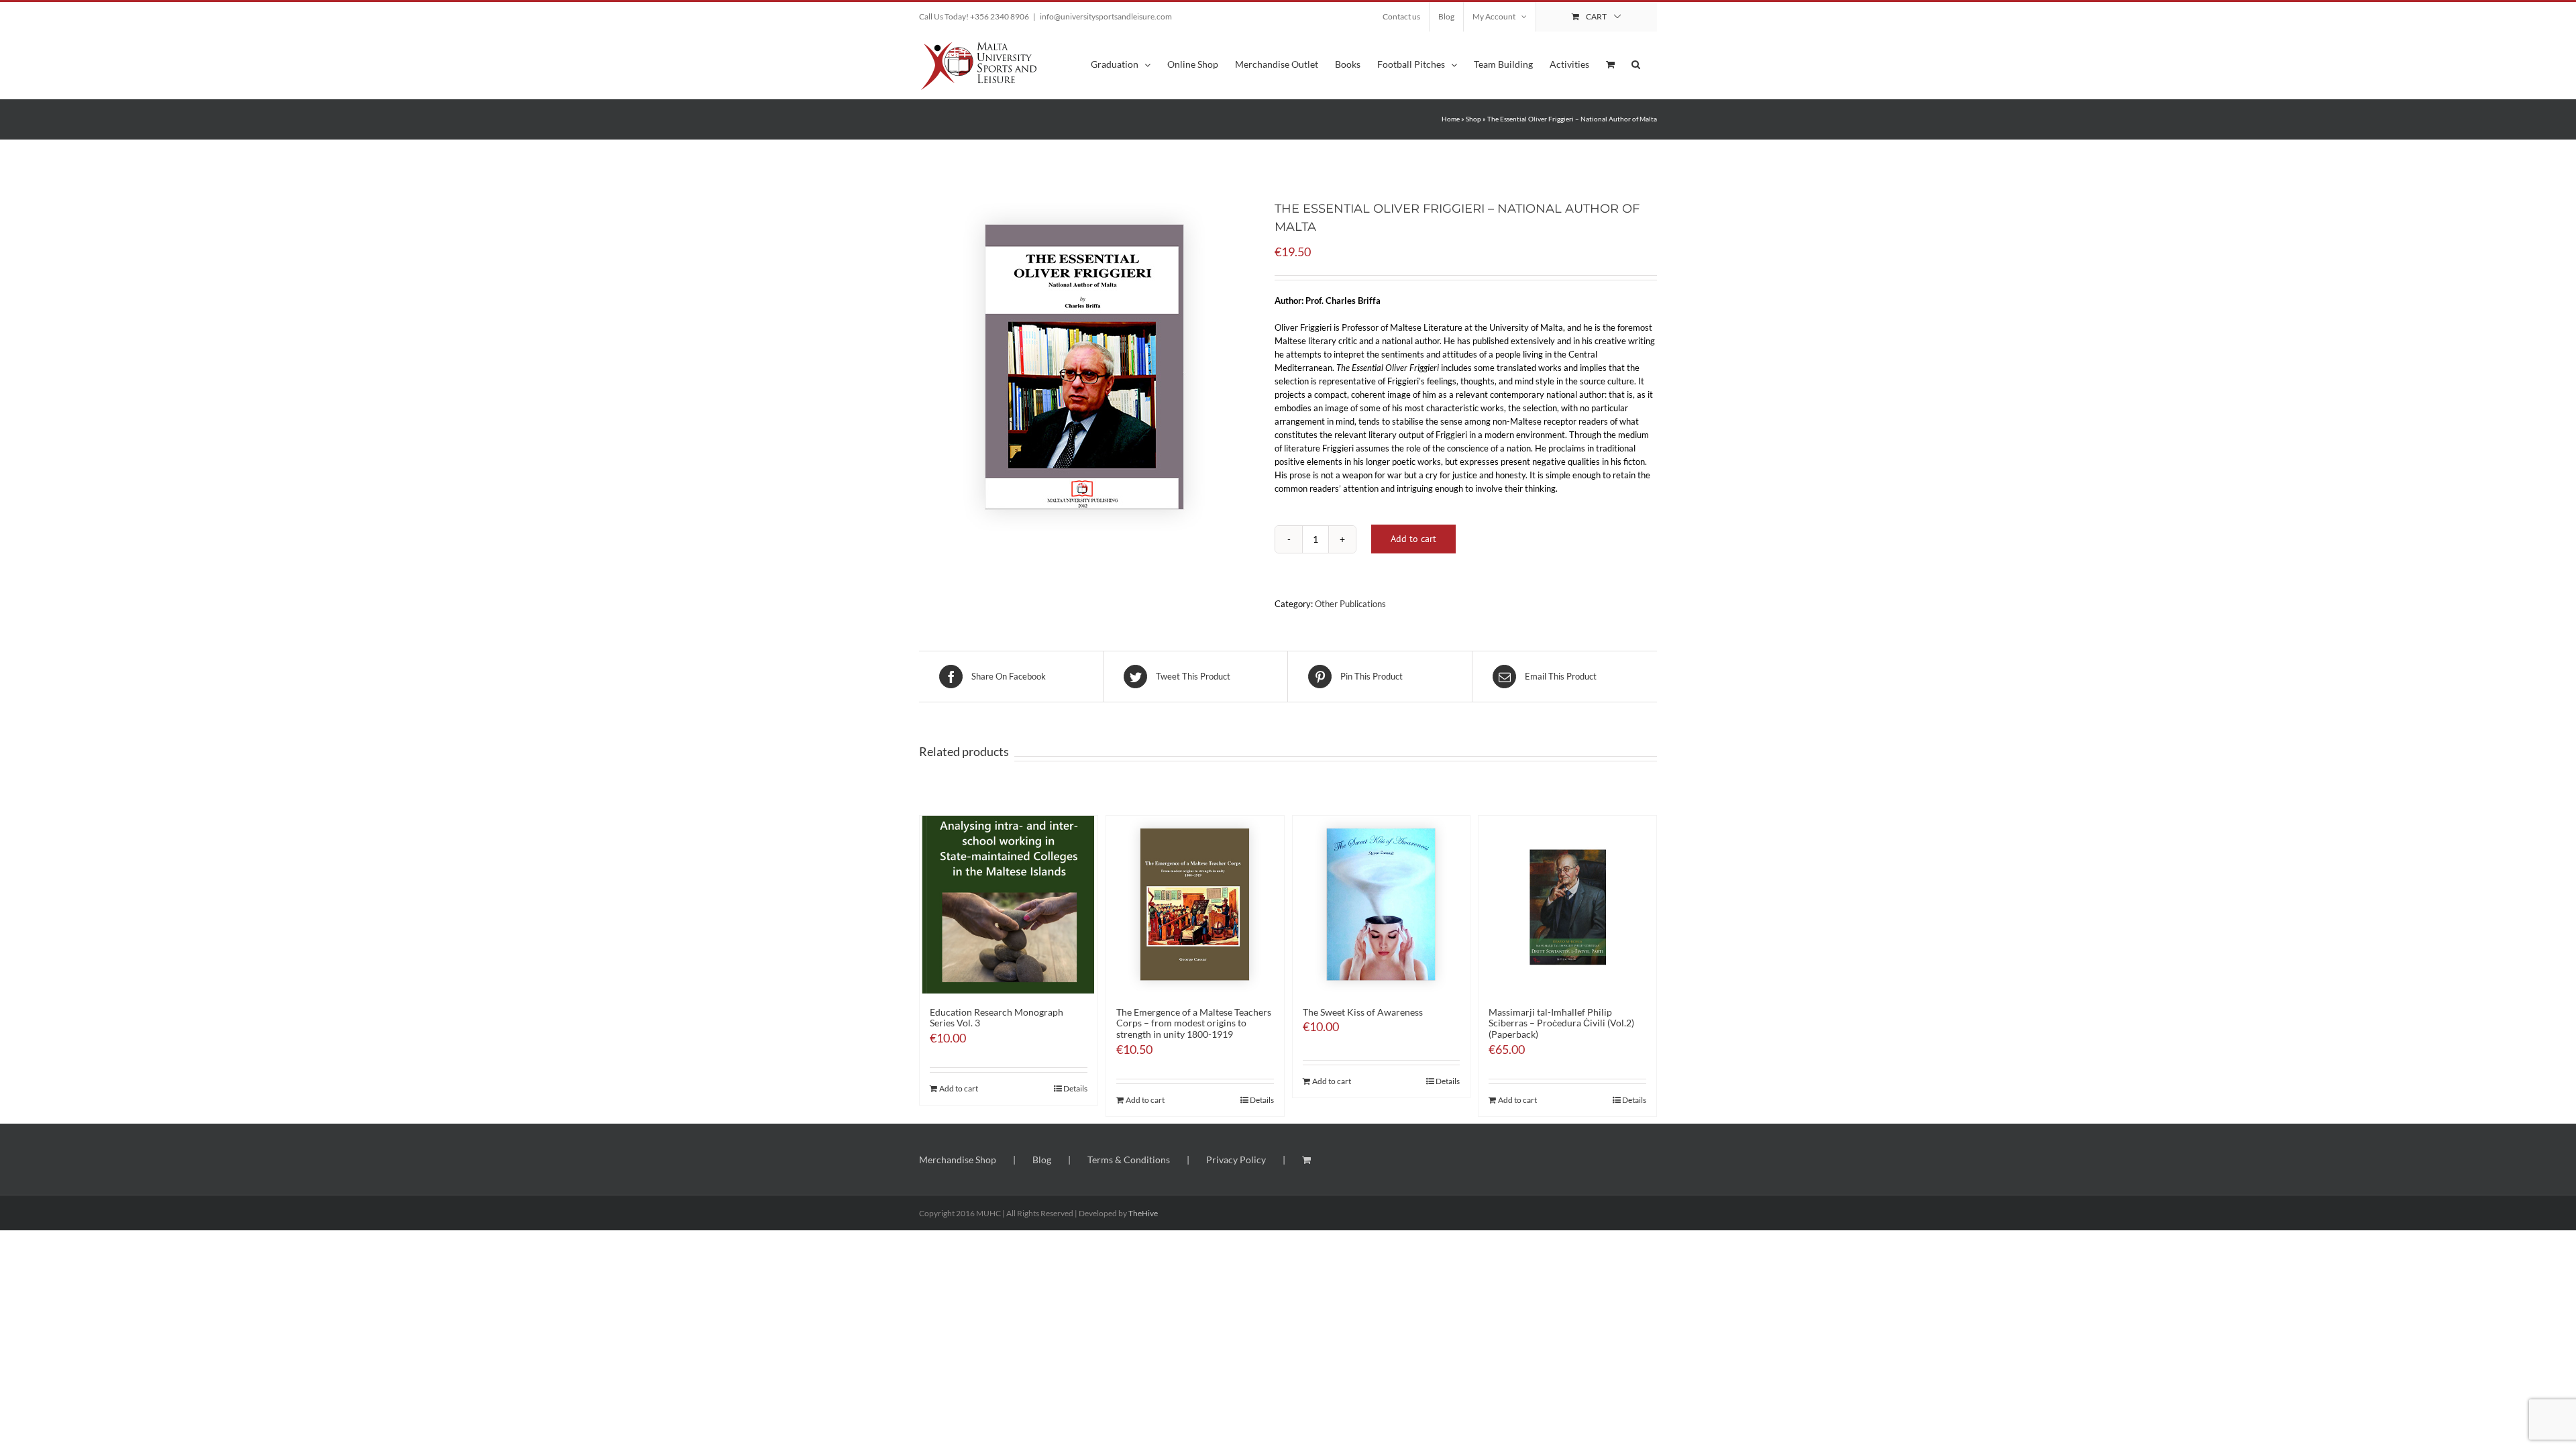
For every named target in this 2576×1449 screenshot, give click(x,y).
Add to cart (1413, 539)
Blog (1042, 1160)
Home (1451, 119)
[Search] (1636, 63)
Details (1075, 1088)
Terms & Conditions (1129, 1160)
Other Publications (1350, 604)
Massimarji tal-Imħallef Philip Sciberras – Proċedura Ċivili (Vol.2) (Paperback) (1561, 1023)
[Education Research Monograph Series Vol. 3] (1009, 905)
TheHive (1143, 1213)
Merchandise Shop (958, 1160)
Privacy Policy (1236, 1160)
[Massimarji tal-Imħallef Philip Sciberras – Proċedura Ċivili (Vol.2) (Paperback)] (1567, 905)
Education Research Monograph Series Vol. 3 (997, 1018)
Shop (1473, 119)
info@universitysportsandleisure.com (1106, 16)
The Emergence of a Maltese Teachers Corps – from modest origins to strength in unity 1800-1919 (1194, 1023)
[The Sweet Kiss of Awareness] (1382, 905)
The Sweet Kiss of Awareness (1363, 1012)
